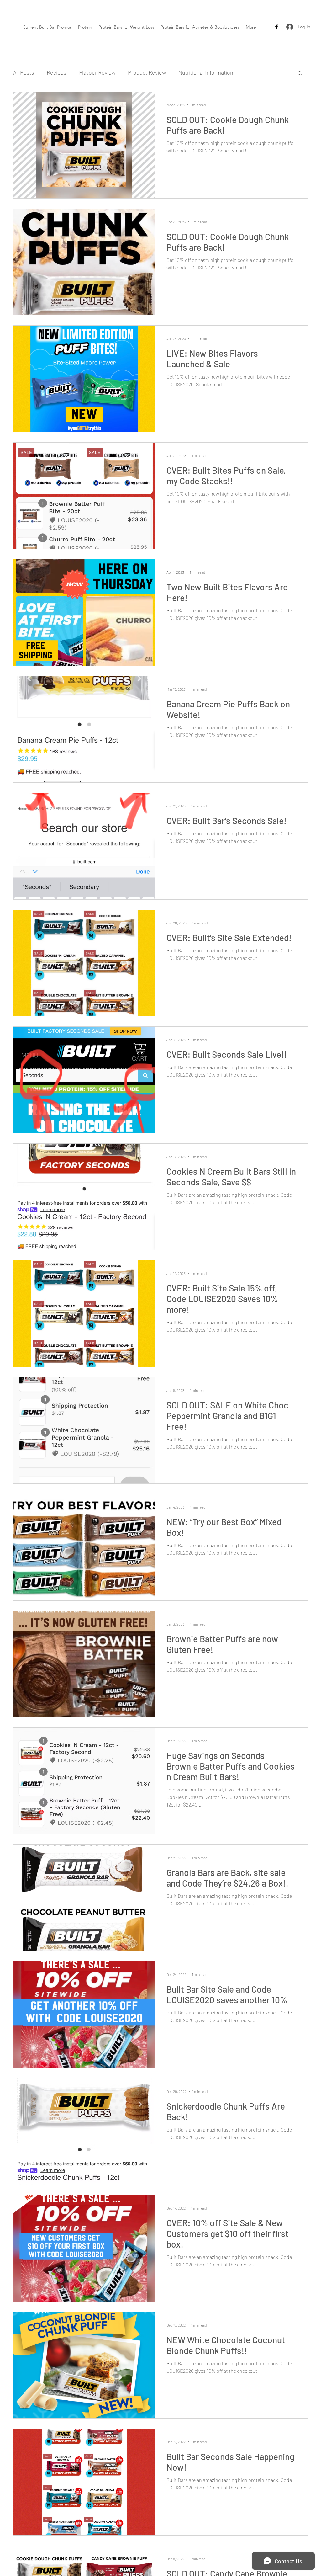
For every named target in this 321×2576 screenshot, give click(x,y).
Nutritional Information (206, 72)
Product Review (147, 72)
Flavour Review (97, 72)
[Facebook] (276, 27)
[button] (300, 74)
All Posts (24, 72)
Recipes (57, 72)
